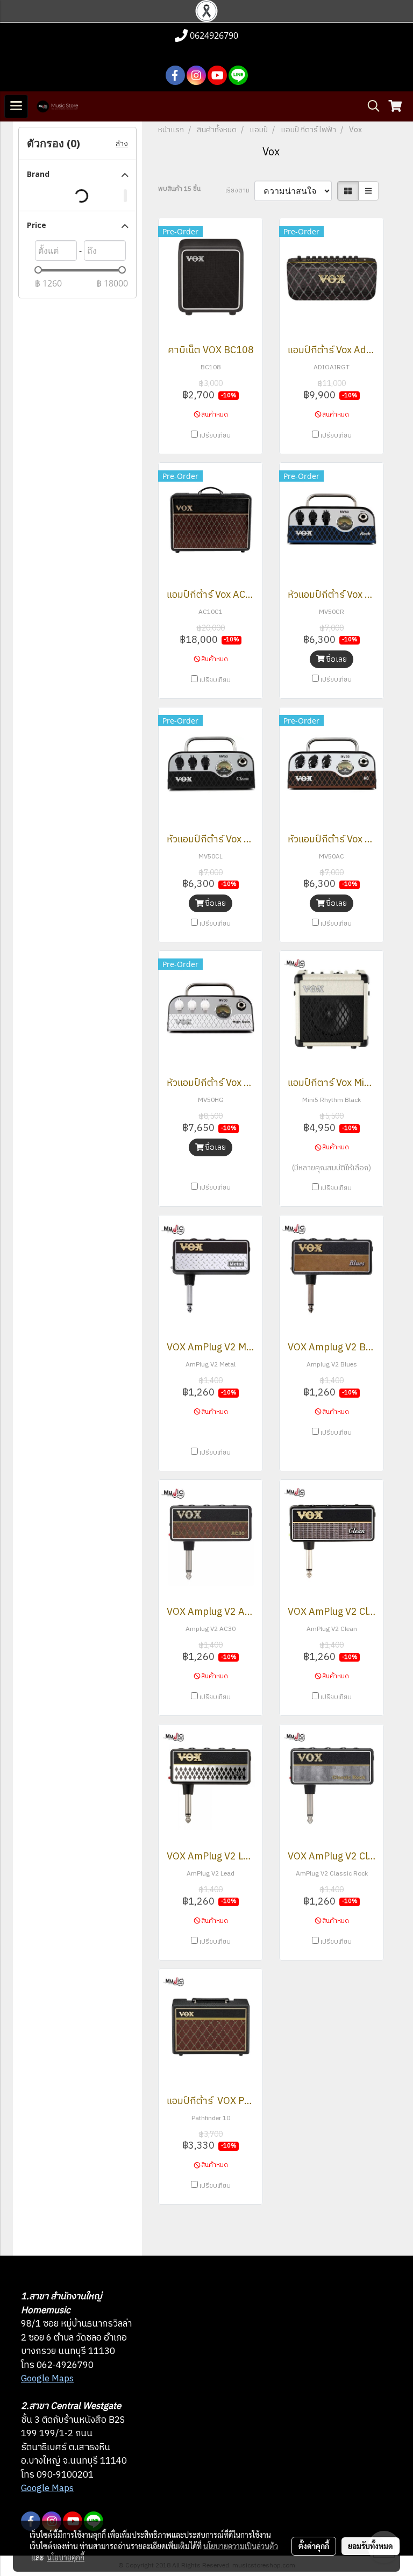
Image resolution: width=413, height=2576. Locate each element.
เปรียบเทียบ (215, 436)
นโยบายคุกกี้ (66, 2557)
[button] (370, 106)
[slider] (38, 270)
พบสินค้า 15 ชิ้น (179, 189)
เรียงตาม (240, 191)
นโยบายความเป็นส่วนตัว (241, 2546)
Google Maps (47, 2379)
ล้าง (122, 144)
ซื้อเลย (336, 659)
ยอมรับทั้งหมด (371, 2546)
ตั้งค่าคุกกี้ (314, 2546)
